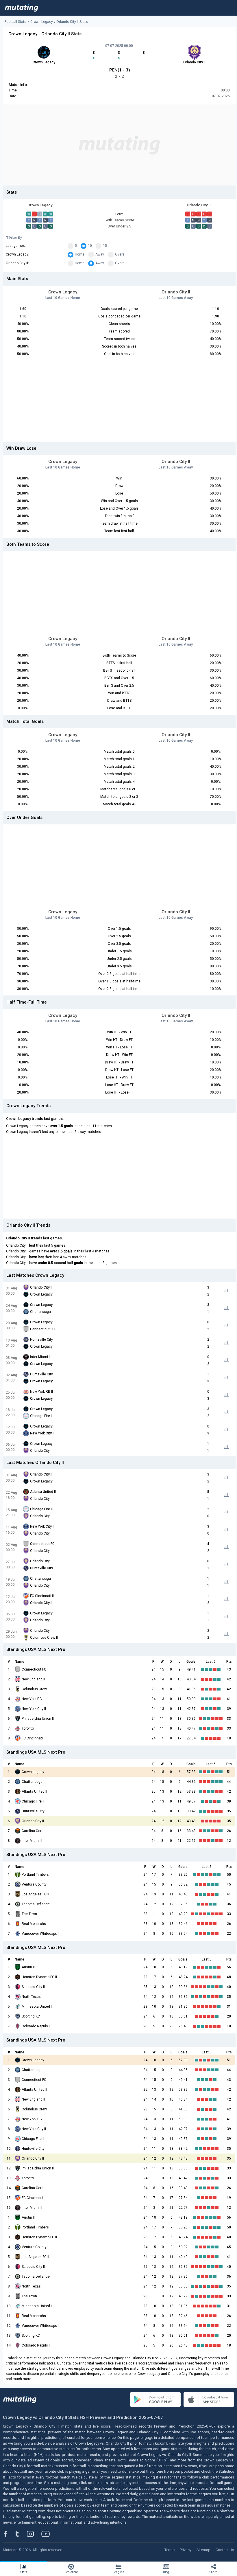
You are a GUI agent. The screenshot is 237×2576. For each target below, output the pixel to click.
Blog (166, 2572)
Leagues (118, 2572)
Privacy (186, 2550)
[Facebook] (9, 2534)
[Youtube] (48, 2534)
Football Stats (15, 22)
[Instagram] (35, 2534)
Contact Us (225, 2550)
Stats (24, 2572)
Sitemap (203, 2550)
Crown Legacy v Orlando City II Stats (59, 22)
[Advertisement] (119, 145)
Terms (170, 2550)
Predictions (71, 2572)
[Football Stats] (22, 8)
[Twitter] (21, 2534)
